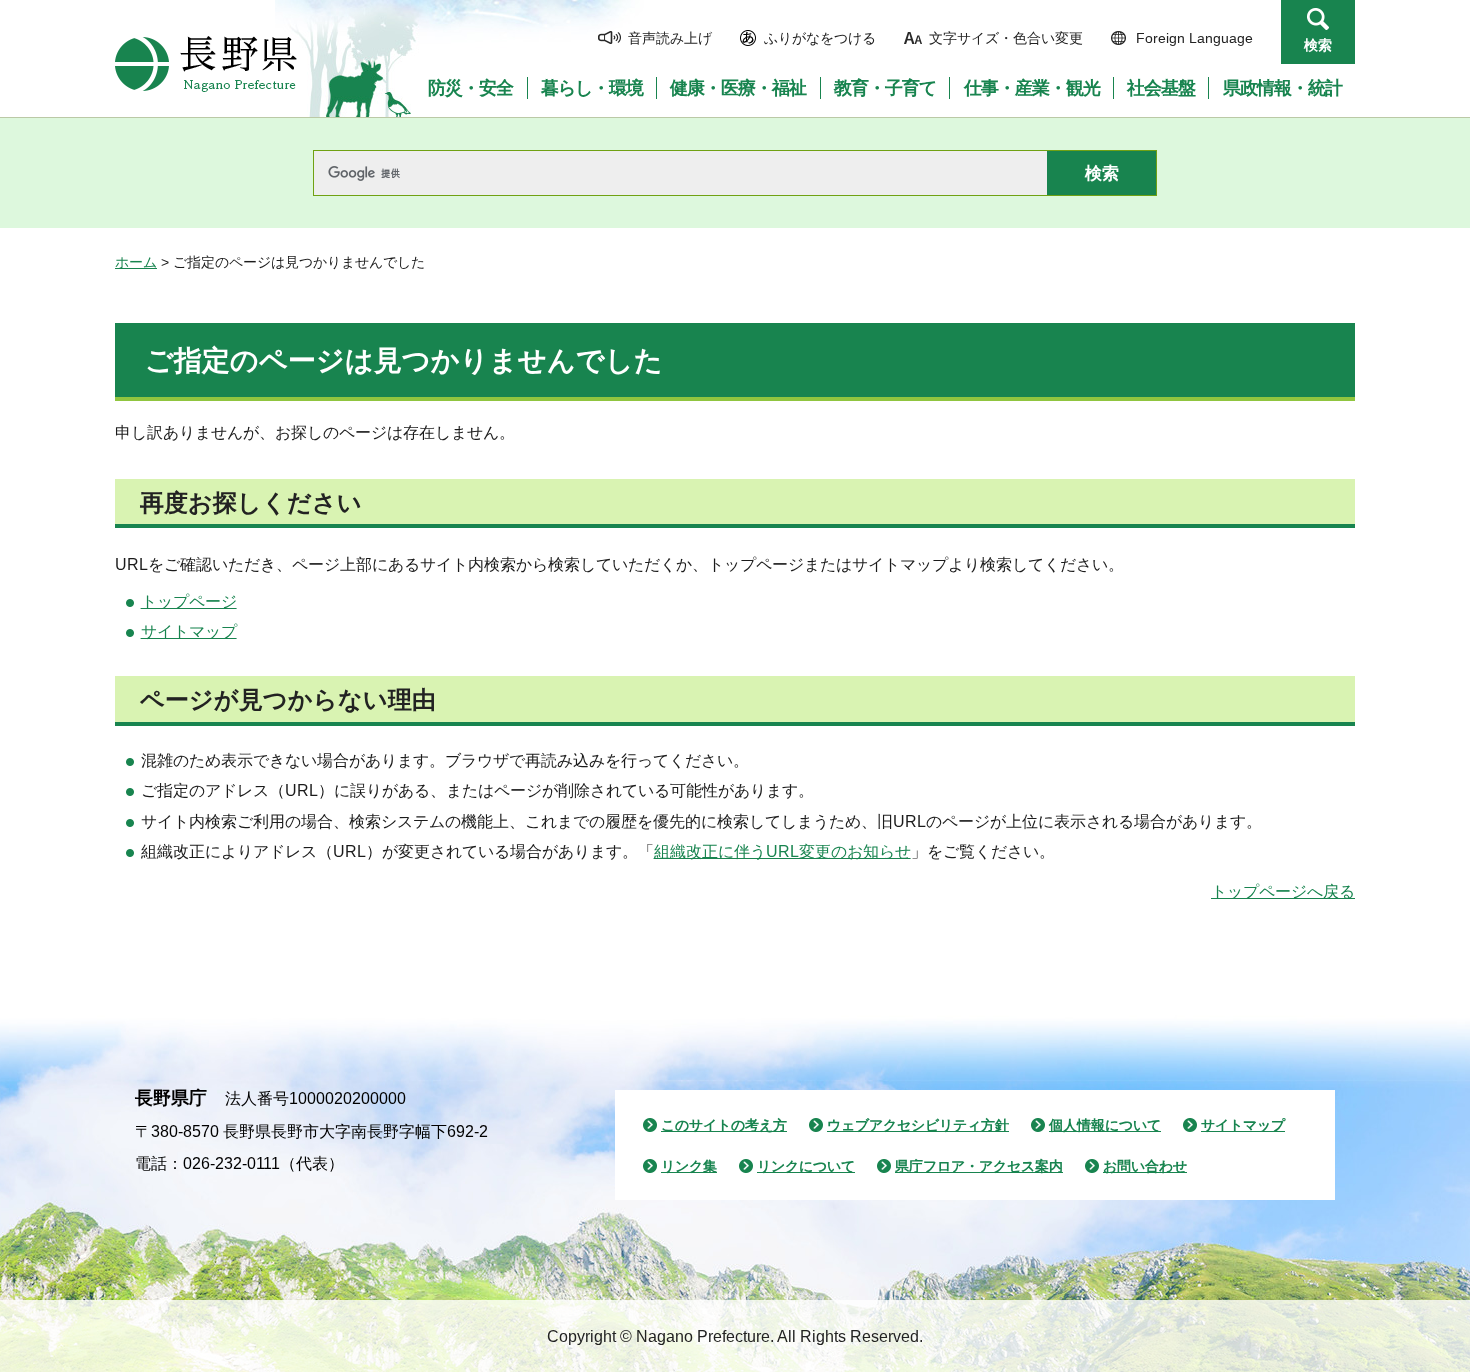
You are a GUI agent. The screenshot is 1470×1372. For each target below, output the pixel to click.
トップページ (189, 601)
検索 (1318, 45)
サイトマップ (189, 631)
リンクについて (806, 1166)
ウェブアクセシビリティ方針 (918, 1125)
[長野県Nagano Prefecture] (206, 64)
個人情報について (1105, 1125)
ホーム (136, 262)
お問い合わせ (1145, 1166)
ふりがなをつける (820, 38)
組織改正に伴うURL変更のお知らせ (782, 851)
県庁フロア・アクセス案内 (979, 1166)
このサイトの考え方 (724, 1125)
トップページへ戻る (1283, 891)
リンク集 (689, 1166)
